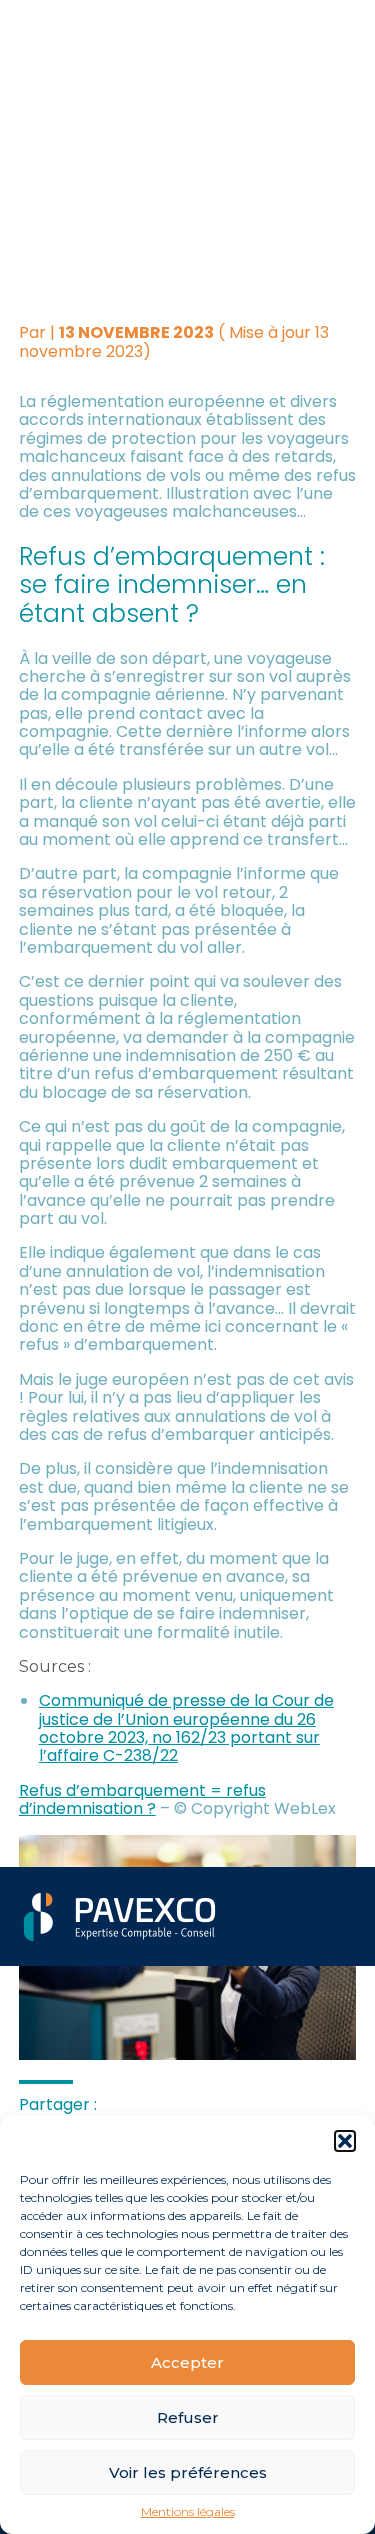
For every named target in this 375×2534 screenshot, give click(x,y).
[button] (345, 2141)
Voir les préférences (188, 2472)
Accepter (187, 2362)
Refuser (188, 2417)
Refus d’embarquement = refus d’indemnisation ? (142, 1799)
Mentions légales (188, 2512)
